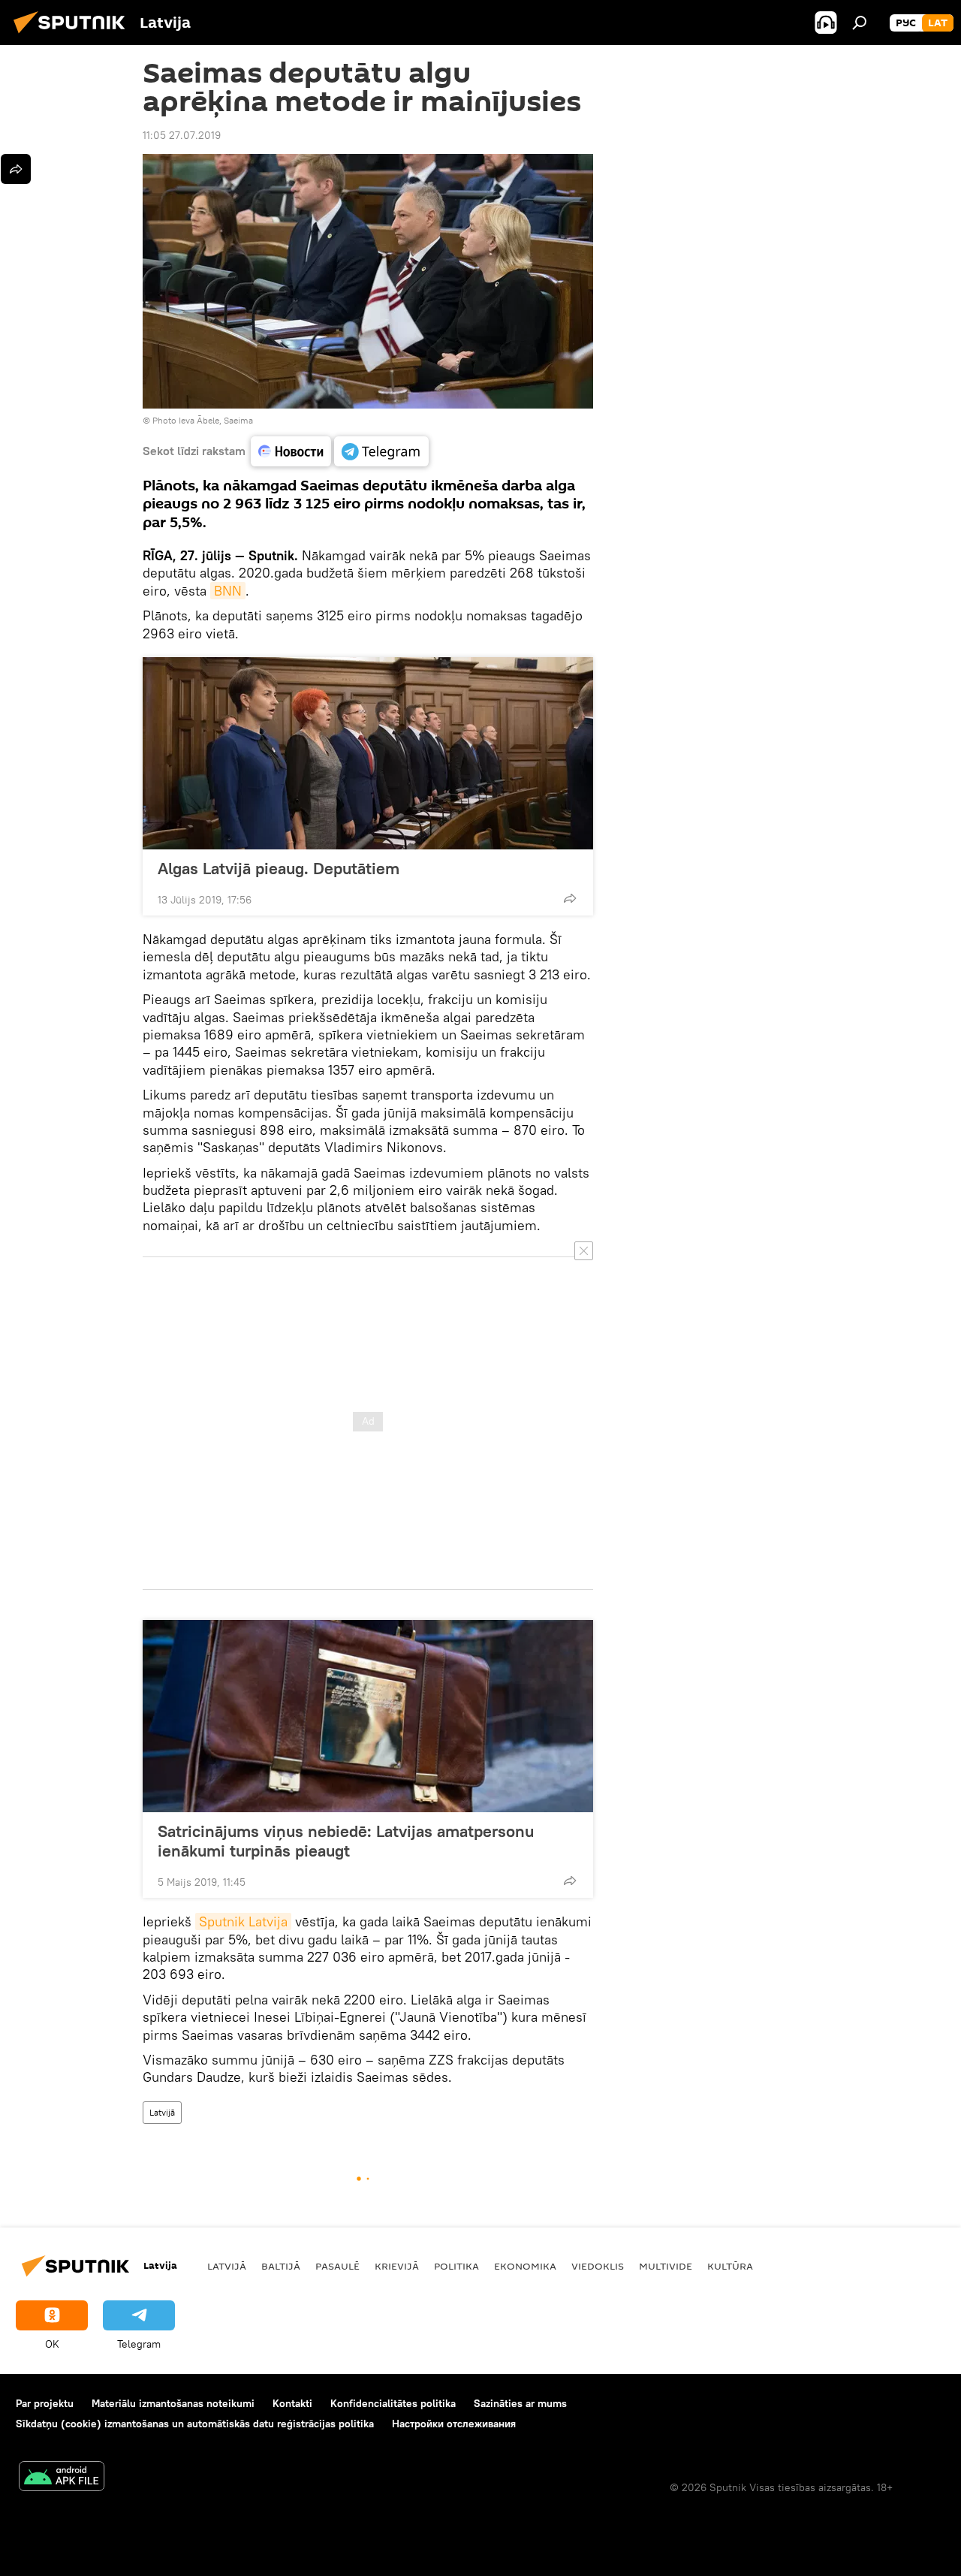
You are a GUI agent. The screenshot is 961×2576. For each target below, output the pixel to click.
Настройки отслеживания (454, 2424)
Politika (456, 2266)
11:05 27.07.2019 (182, 135)
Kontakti (292, 2403)
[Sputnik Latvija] (74, 35)
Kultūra (730, 2266)
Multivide (666, 2266)
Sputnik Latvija (243, 1921)
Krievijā (397, 2266)
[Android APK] (62, 2478)
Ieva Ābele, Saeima (216, 420)
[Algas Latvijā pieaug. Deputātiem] (368, 753)
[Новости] (291, 451)
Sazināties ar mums (520, 2403)
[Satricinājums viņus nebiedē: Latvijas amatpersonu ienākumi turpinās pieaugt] (368, 1716)
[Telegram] (381, 451)
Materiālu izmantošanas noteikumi (173, 2403)
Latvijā (162, 2112)
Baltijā (281, 2266)
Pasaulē (337, 2266)
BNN (228, 591)
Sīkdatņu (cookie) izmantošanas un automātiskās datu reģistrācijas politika (195, 2424)
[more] (570, 898)
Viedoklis (598, 2266)
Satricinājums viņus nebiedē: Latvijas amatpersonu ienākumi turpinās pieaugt (346, 1841)
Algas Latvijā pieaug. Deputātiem (279, 868)
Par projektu (45, 2403)
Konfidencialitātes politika (393, 2403)
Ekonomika (525, 2266)
